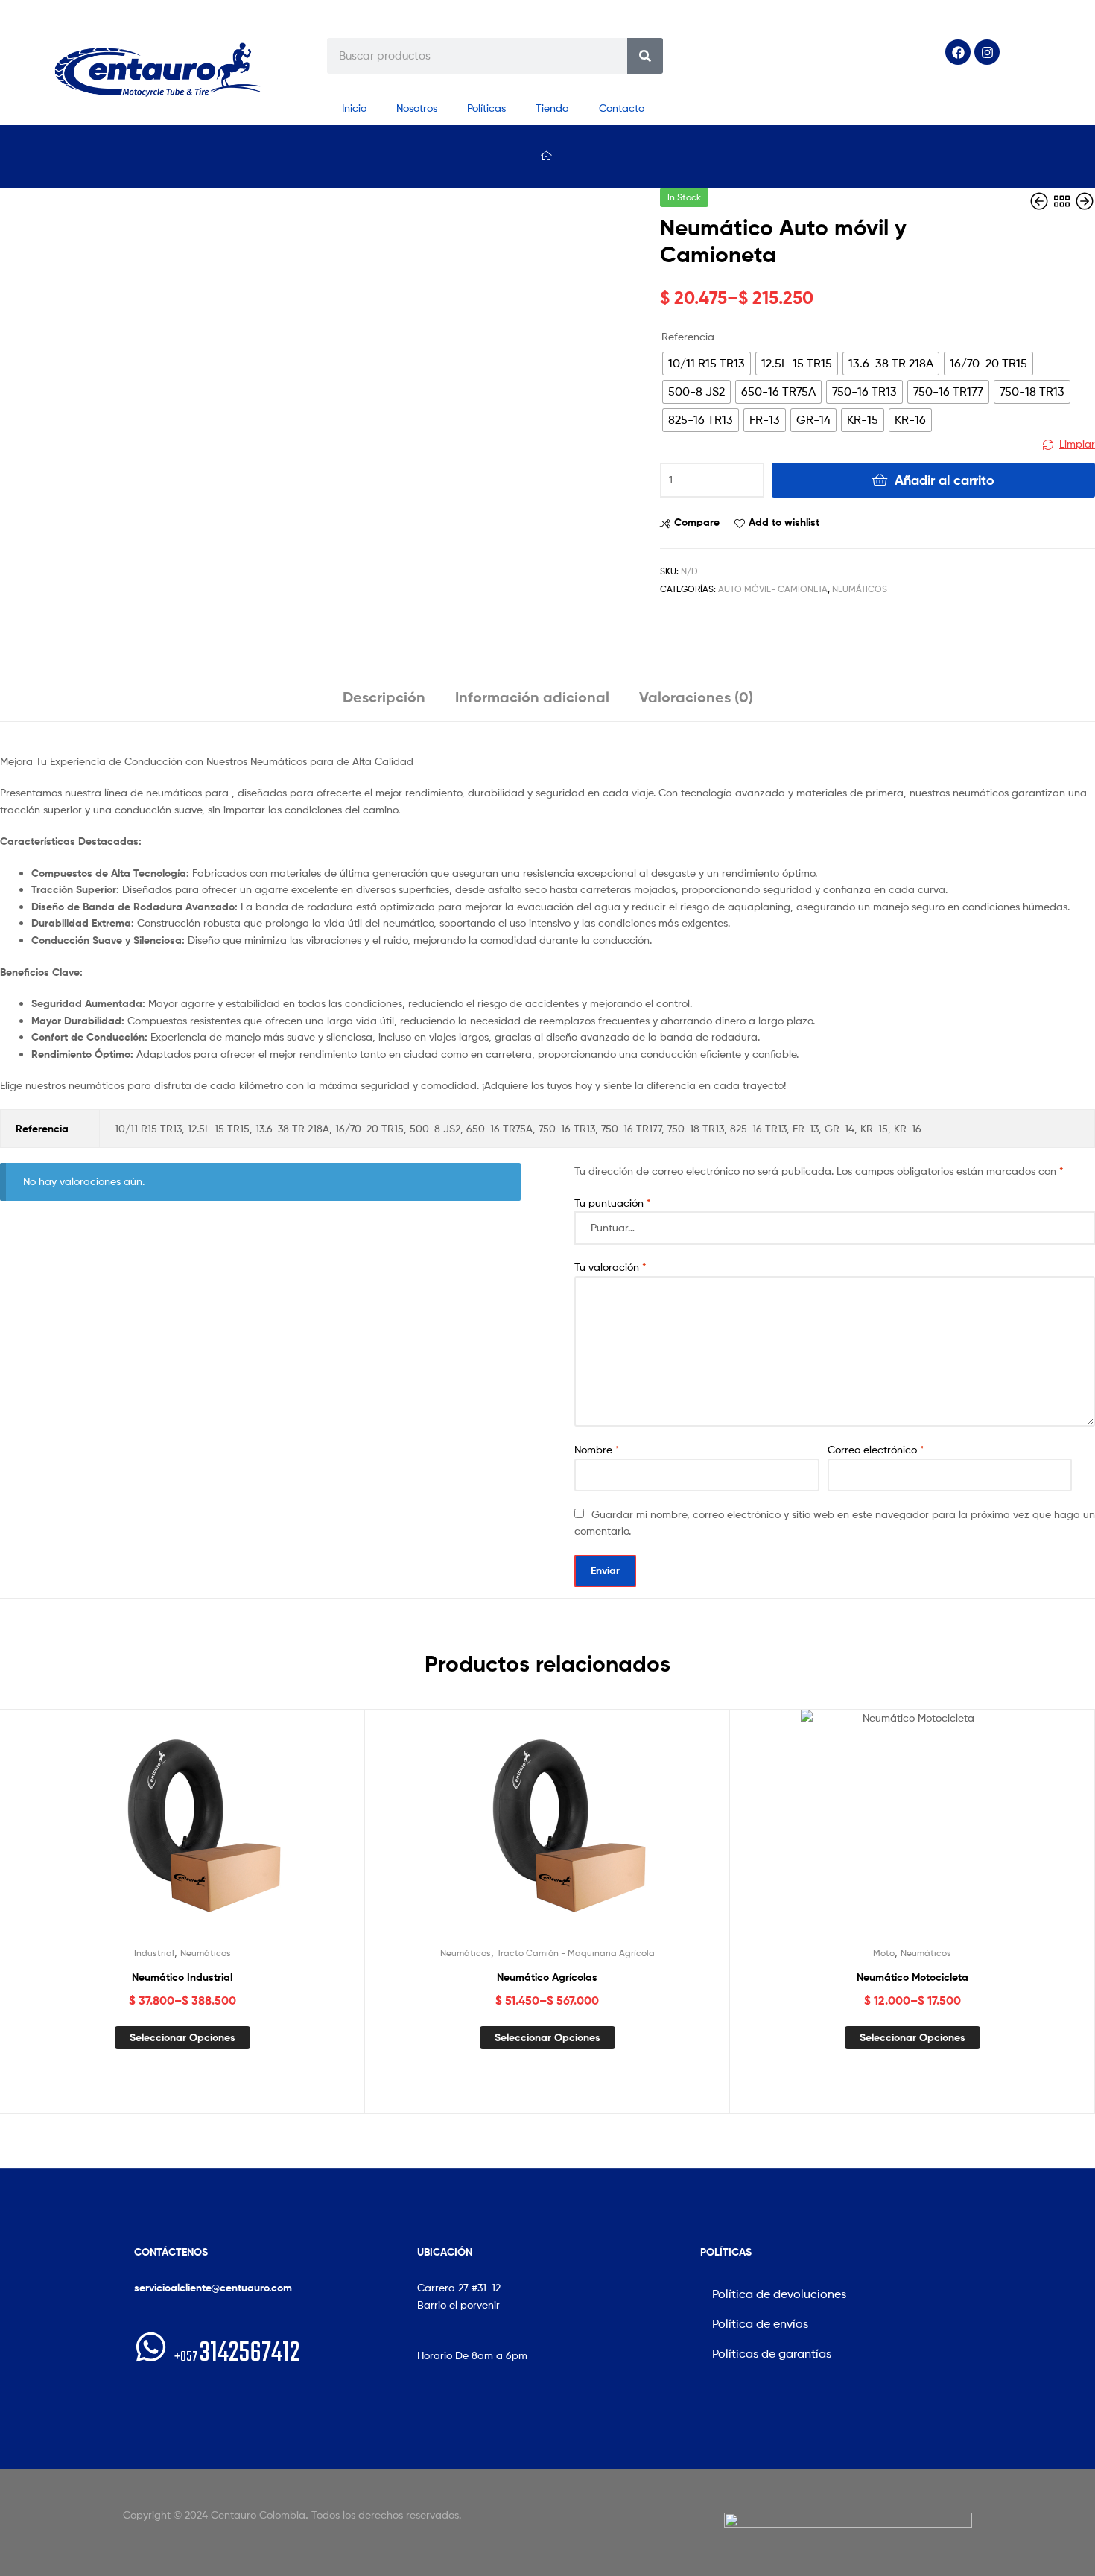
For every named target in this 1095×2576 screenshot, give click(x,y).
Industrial (154, 1953)
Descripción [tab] (384, 697)
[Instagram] (987, 52)
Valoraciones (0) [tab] (696, 697)
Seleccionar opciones (182, 2037)
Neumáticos (860, 589)
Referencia (688, 336)
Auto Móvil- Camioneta (773, 589)
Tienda (552, 108)
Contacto (622, 108)
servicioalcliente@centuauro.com (213, 2288)
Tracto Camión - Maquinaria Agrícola (576, 1953)
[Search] (645, 56)
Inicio (354, 108)
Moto (884, 1953)
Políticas (486, 108)
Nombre (597, 1449)
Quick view (218, 1833)
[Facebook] (958, 52)
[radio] (707, 364)
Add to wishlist (784, 522)
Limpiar (1077, 444)
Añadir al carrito (945, 480)
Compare (697, 522)
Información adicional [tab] (532, 697)
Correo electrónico (876, 1449)
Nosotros (417, 108)
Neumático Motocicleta (913, 1977)
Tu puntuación (613, 1203)
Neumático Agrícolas (547, 1977)
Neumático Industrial (182, 1977)
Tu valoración (610, 1267)
